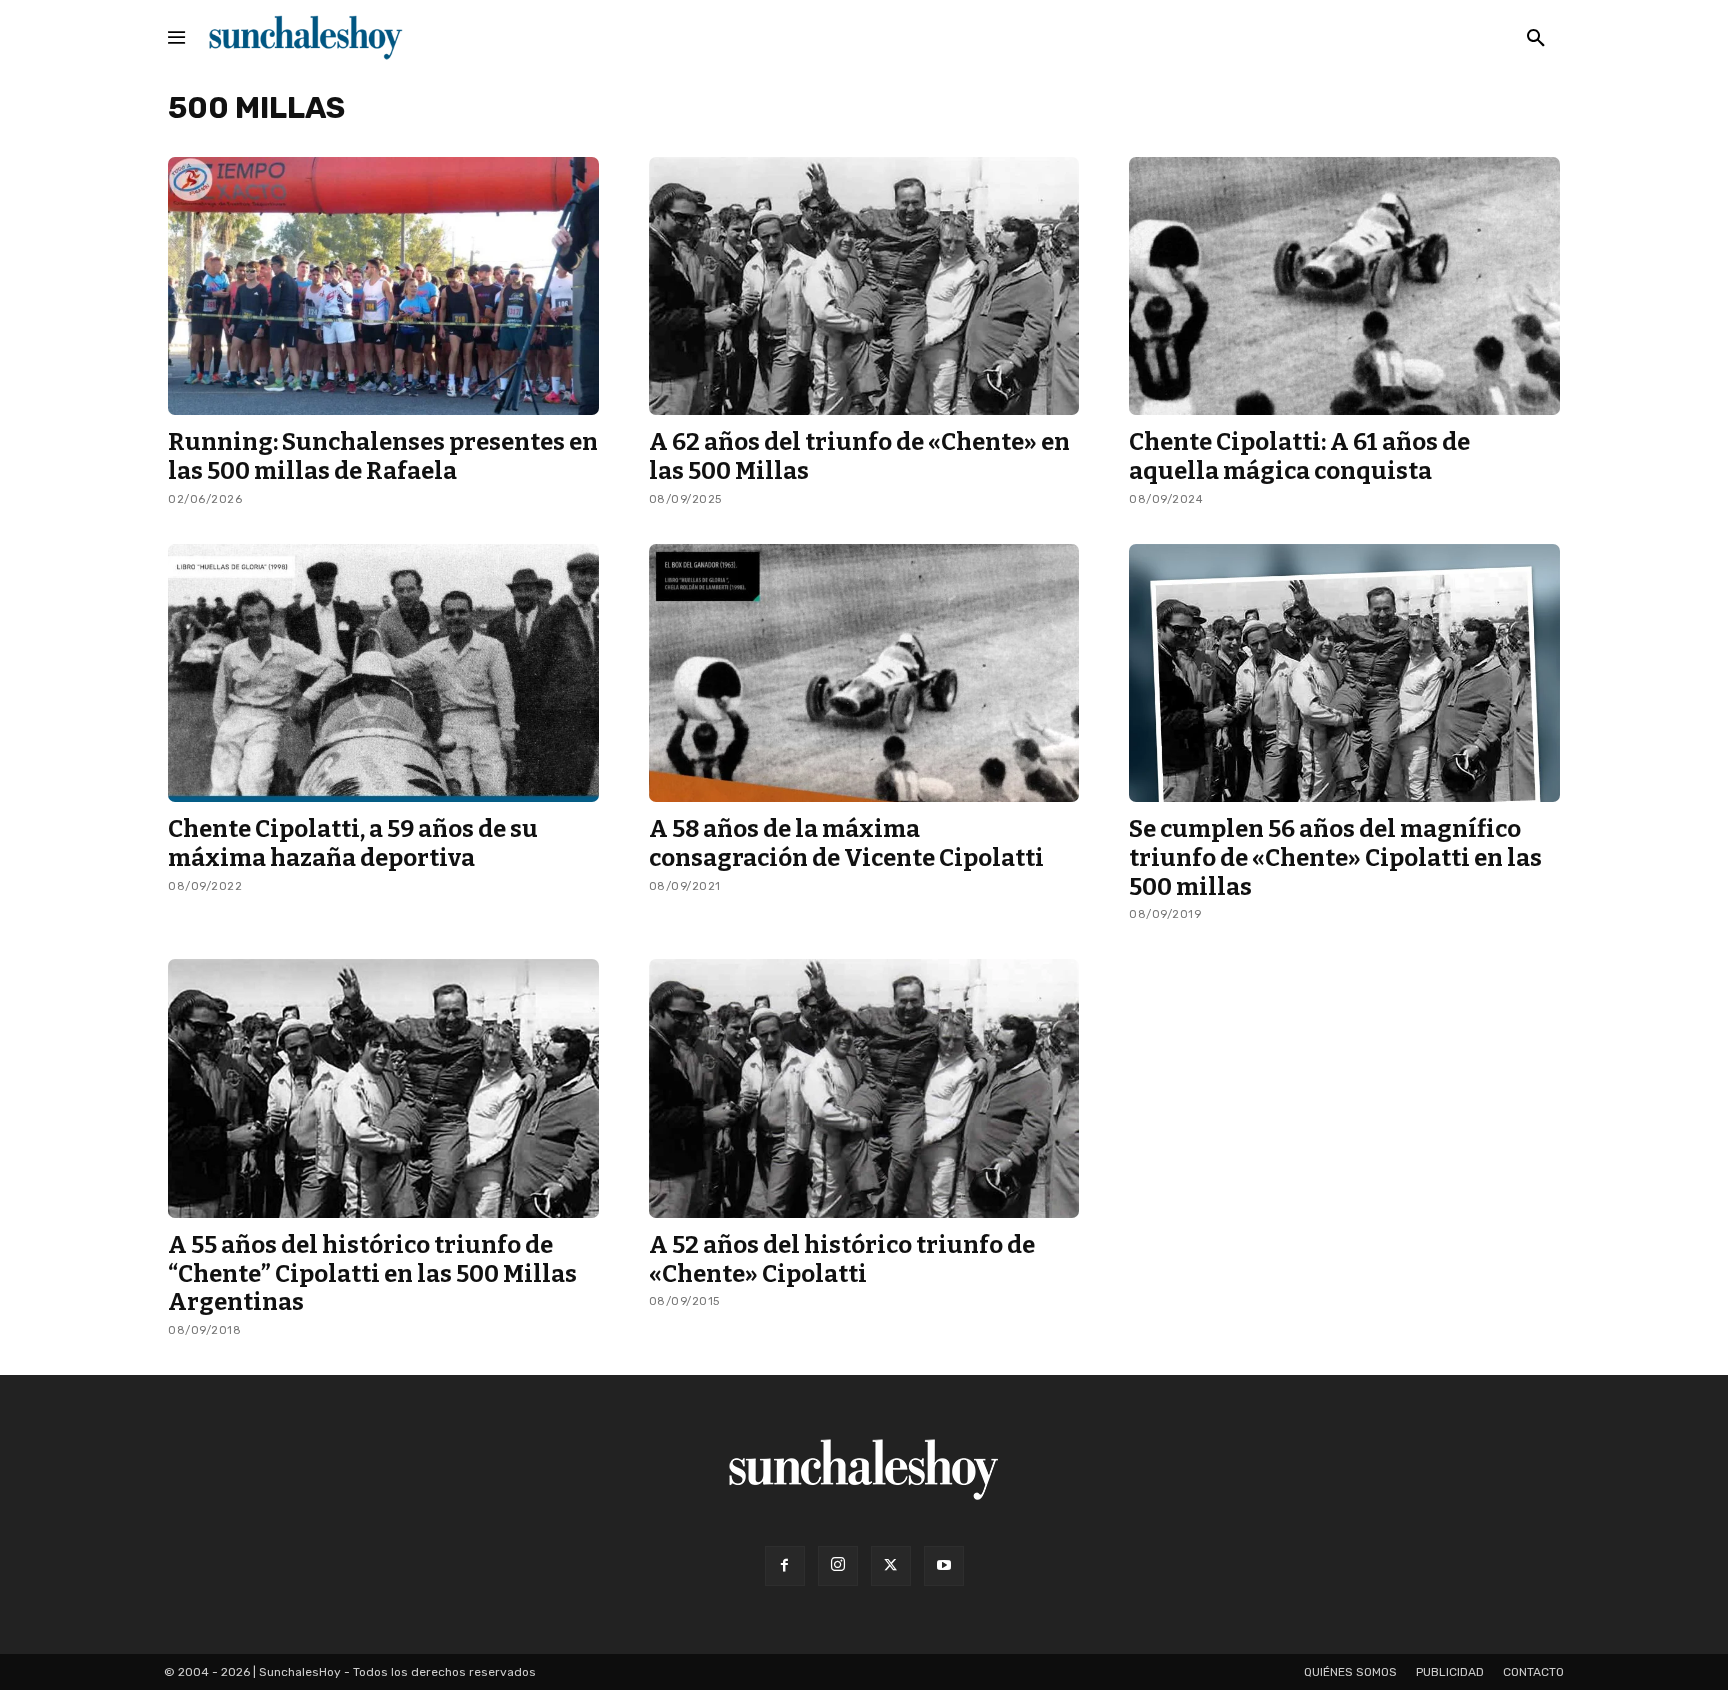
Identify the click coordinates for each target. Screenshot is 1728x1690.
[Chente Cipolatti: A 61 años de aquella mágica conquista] (1344, 286)
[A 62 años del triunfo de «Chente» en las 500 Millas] (864, 286)
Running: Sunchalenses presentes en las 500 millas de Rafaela (383, 456)
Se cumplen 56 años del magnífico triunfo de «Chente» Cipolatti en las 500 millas (1335, 858)
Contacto (1533, 1672)
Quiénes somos (1350, 1672)
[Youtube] (944, 1566)
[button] (1536, 39)
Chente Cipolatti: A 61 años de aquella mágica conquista (1299, 456)
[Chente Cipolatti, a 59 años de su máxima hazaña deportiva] (383, 673)
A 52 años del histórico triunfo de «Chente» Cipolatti (842, 1259)
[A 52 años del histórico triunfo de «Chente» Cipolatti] (864, 1088)
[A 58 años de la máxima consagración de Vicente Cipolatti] (864, 673)
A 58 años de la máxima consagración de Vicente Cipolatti (846, 843)
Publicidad (1450, 1672)
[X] (891, 1566)
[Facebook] (785, 1566)
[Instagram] (838, 1566)
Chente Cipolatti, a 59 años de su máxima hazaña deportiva (353, 843)
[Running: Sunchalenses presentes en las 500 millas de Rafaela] (383, 286)
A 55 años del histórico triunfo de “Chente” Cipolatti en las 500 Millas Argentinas (372, 1274)
